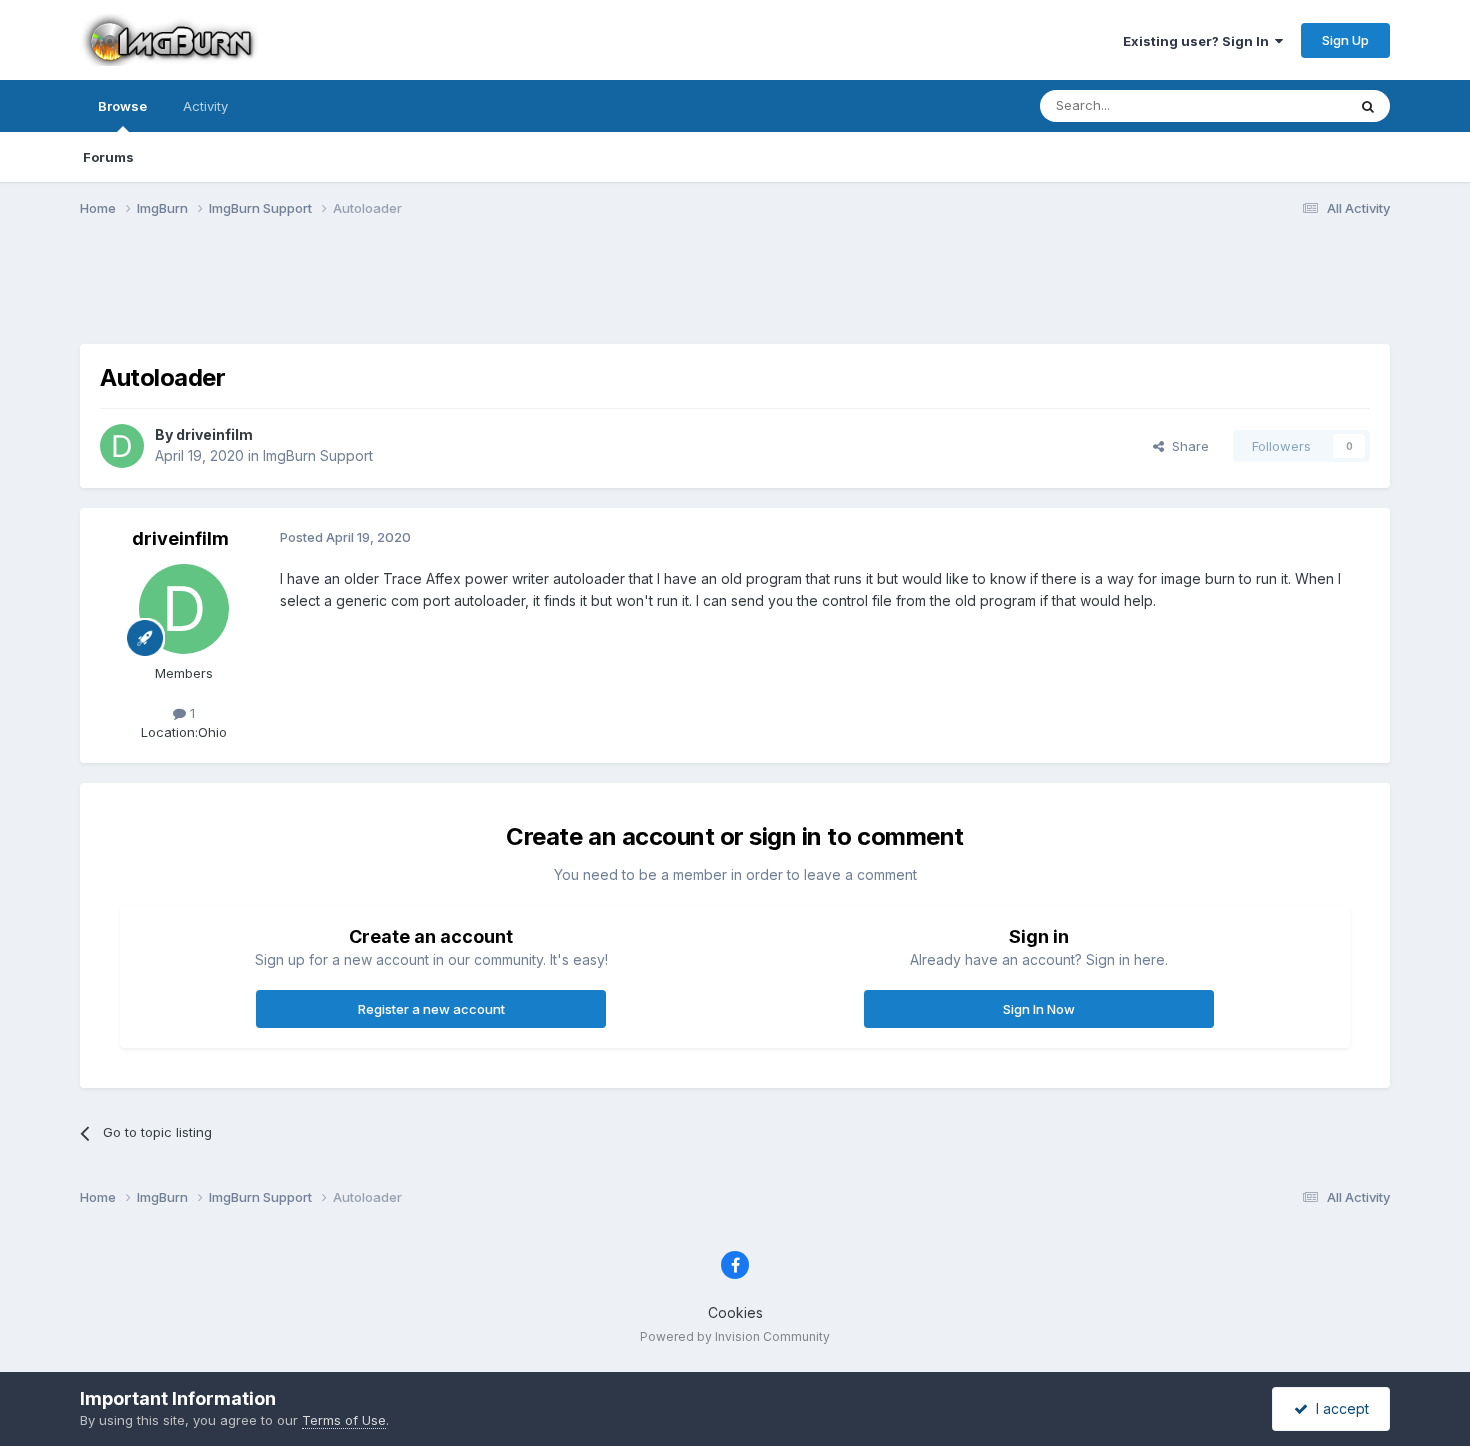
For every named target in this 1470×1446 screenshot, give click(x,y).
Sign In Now (1039, 1009)
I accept (1338, 1408)
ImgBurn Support (318, 455)
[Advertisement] (735, 293)
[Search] (1368, 106)
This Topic (1287, 105)
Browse (122, 106)
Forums (108, 157)
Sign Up (1345, 40)
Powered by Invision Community (735, 1336)
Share (1186, 446)
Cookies (735, 1312)
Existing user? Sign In (1199, 41)
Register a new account (431, 1009)
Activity (205, 106)
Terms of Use (344, 1420)
